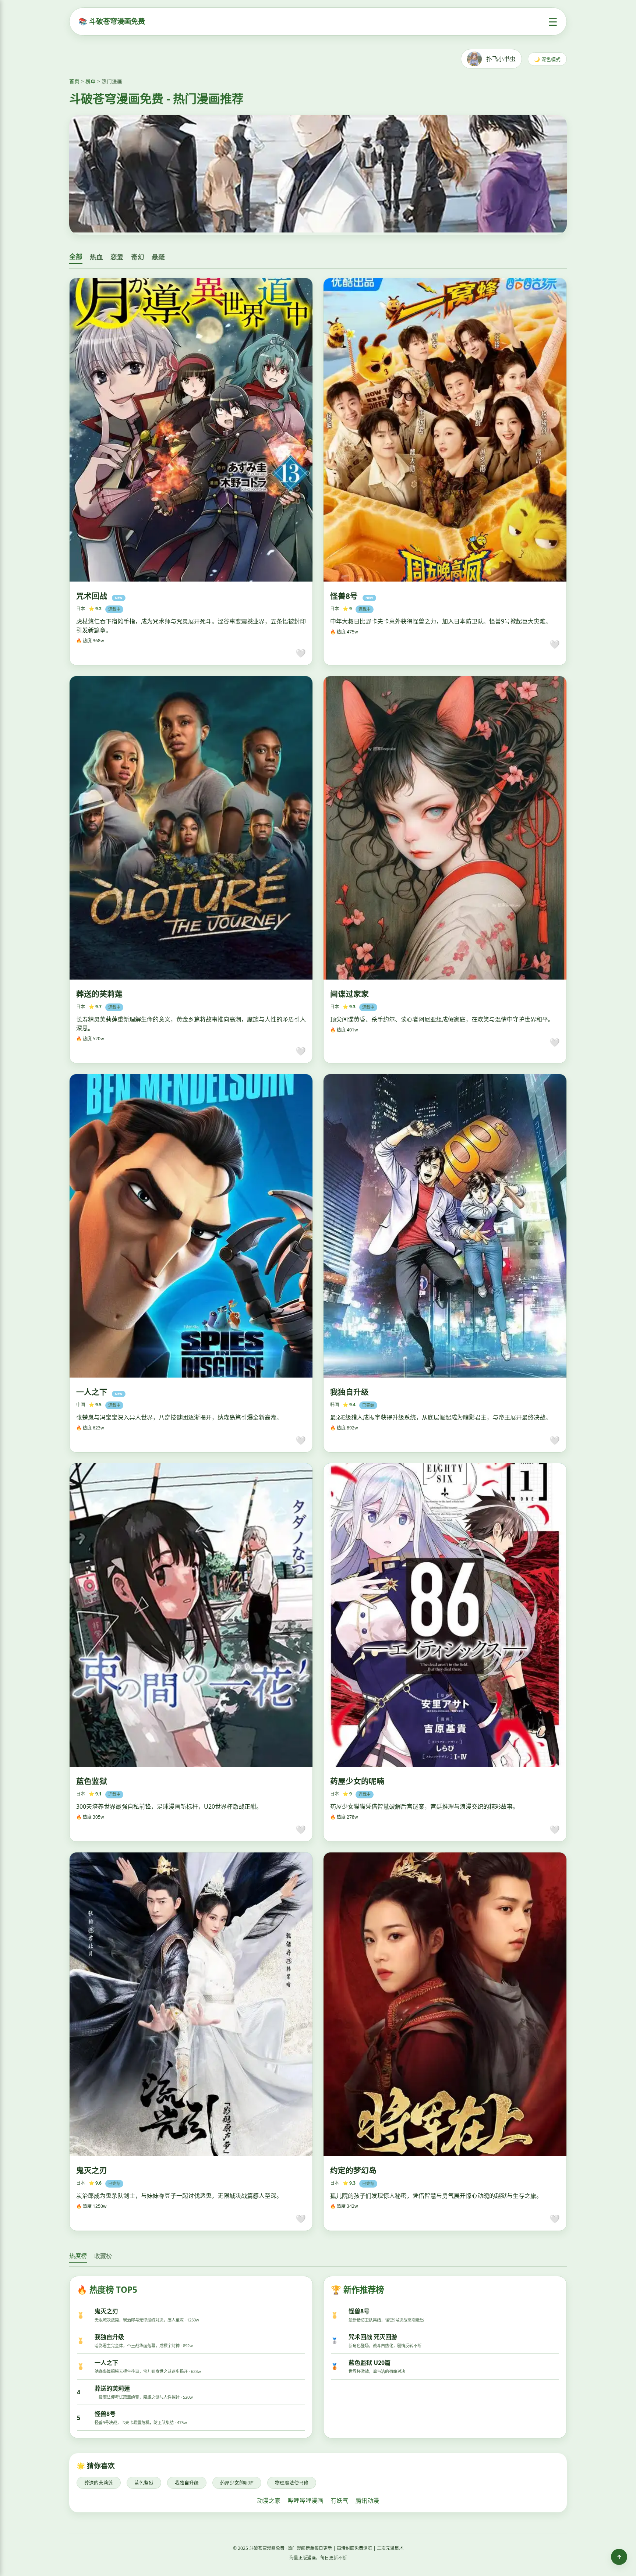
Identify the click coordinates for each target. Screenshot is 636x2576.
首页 (74, 81)
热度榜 (78, 2256)
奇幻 (138, 257)
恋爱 (117, 257)
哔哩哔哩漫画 (305, 2501)
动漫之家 (269, 2501)
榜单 (91, 81)
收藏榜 (103, 2256)
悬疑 (158, 257)
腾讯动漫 (367, 2501)
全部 (76, 257)
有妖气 (339, 2501)
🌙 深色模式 (547, 59)
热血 (96, 257)
